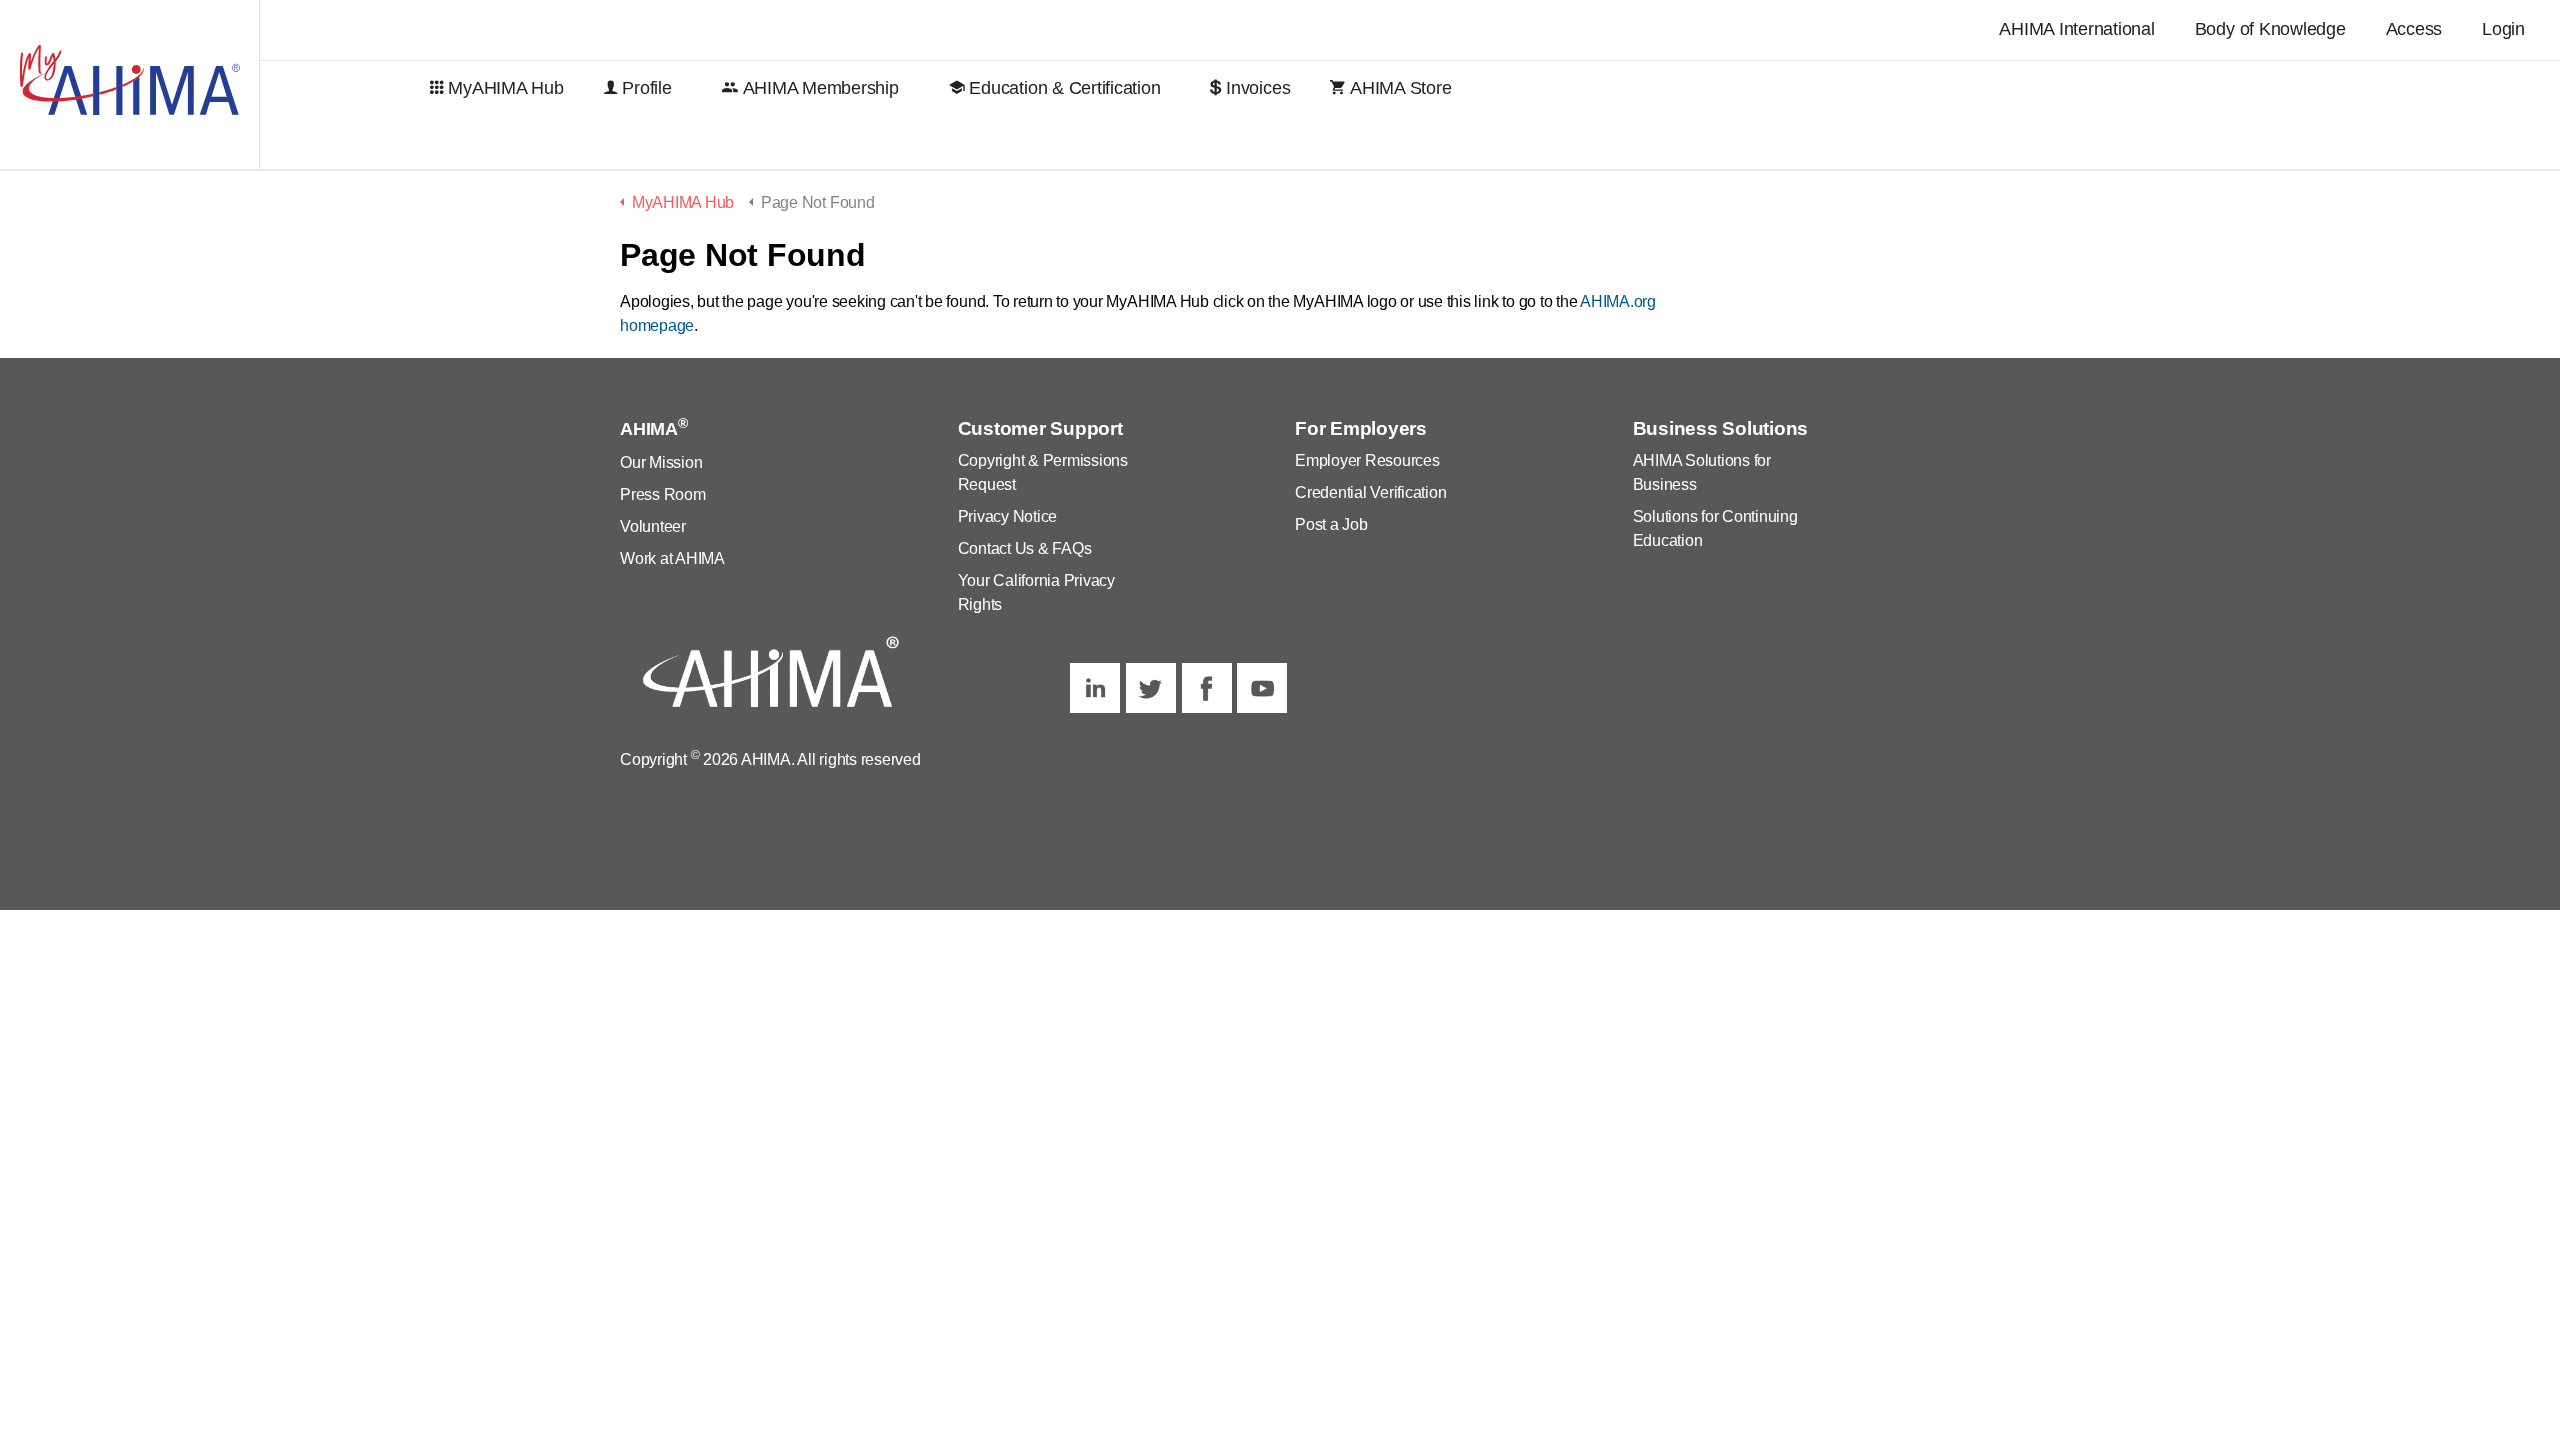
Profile (646, 88)
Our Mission (661, 462)
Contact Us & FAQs (1025, 548)
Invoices (1258, 88)
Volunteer (653, 526)
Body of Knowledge (2270, 29)
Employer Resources (1367, 460)
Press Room (663, 494)
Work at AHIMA (672, 558)
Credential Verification (1370, 492)
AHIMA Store (1400, 88)
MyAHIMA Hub (505, 88)
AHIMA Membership (821, 88)
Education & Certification (1064, 88)
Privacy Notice (1008, 516)
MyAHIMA (130, 85)
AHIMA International (2076, 29)
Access (2414, 29)
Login (2503, 29)
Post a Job (1331, 524)
